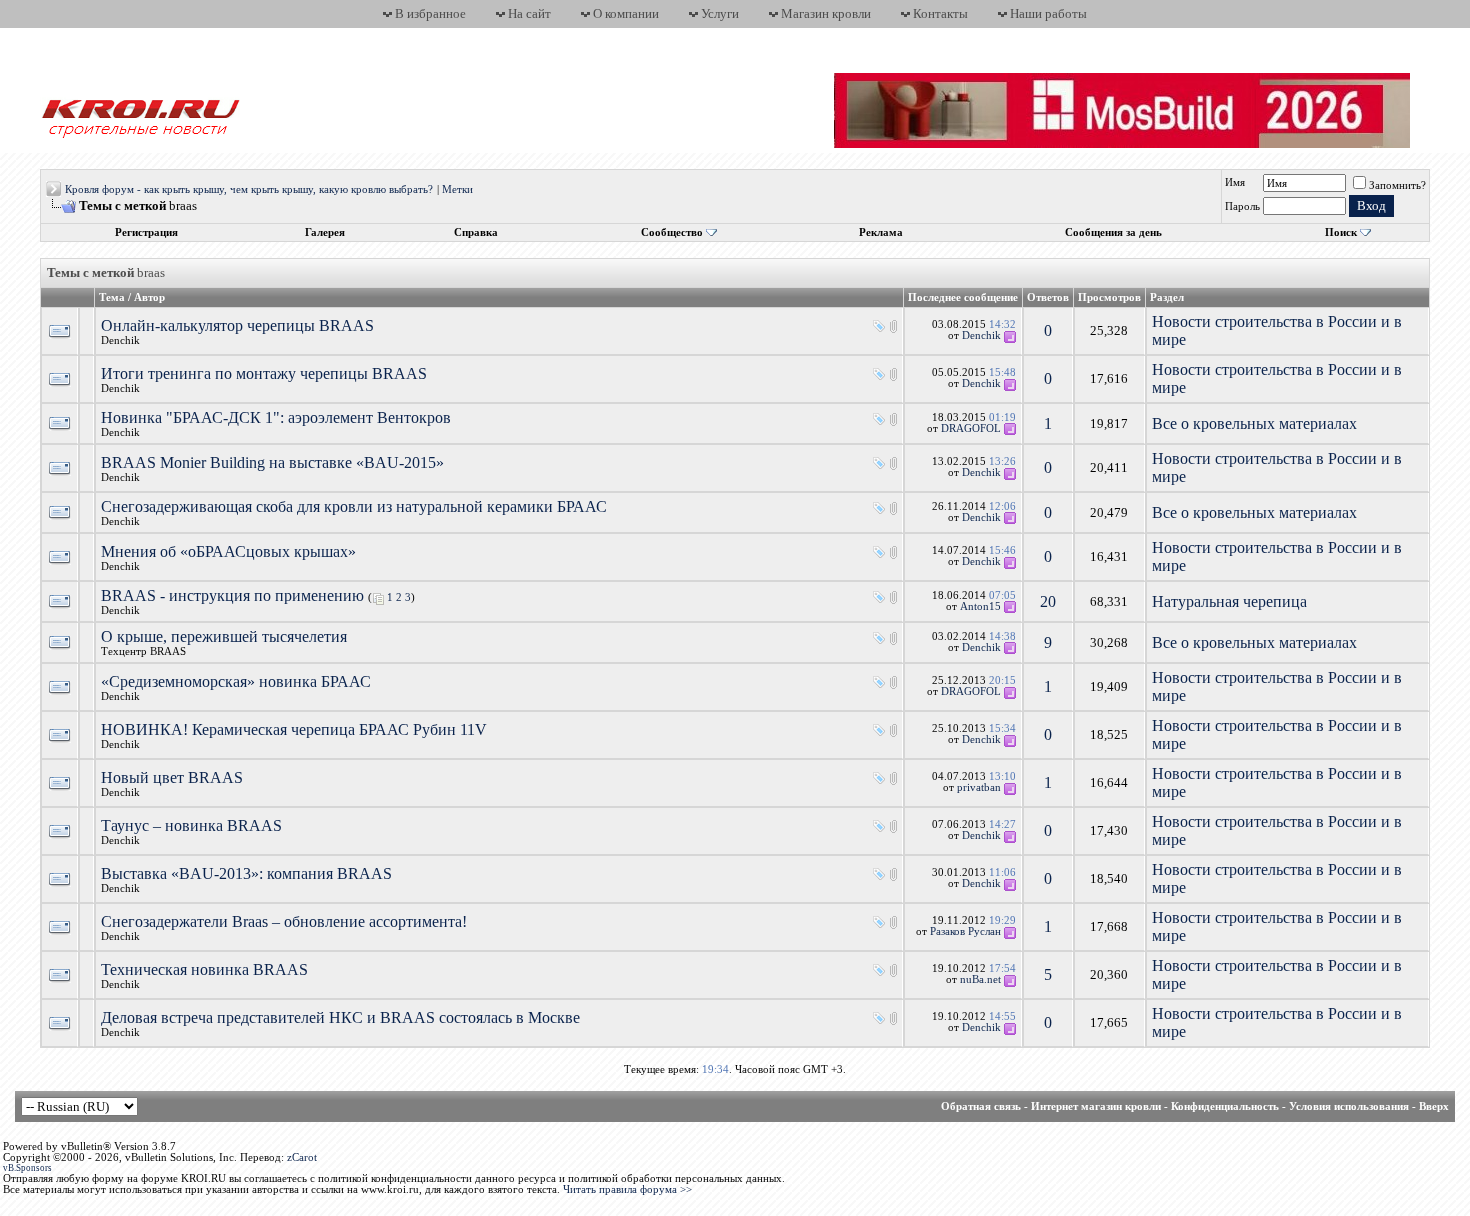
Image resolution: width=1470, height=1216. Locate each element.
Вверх (1434, 1106)
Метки (457, 189)
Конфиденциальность (1225, 1106)
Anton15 (980, 606)
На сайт (529, 13)
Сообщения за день (1113, 232)
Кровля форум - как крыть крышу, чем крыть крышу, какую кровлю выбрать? (249, 189)
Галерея (325, 232)
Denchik (120, 340)
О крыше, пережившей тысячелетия (224, 636)
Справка (476, 232)
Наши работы (1048, 13)
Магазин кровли (826, 13)
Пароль (1242, 206)
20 (1048, 601)
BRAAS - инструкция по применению (232, 595)
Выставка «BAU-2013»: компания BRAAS (246, 873)
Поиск (1341, 232)
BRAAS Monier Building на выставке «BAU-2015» (272, 462)
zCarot (302, 1157)
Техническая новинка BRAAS (204, 969)
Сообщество (672, 232)
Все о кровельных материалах (1254, 423)
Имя (1235, 182)
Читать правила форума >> (627, 1189)
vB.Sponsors (27, 1168)
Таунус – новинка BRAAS (191, 825)
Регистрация (146, 232)
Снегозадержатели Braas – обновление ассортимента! (284, 921)
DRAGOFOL (971, 428)
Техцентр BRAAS (143, 651)
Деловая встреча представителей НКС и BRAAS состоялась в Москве (340, 1017)
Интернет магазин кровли (1096, 1106)
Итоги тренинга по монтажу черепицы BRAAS (264, 373)
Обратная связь (981, 1106)
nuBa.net (980, 979)
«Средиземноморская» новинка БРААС (236, 681)
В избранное (430, 13)
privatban (979, 787)
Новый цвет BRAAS (172, 777)
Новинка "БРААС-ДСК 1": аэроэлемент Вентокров (276, 417)
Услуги (720, 13)
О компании (626, 13)
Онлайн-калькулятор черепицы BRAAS (237, 325)
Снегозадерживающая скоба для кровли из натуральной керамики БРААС (354, 506)
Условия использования (1349, 1106)
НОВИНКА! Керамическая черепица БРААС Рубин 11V (294, 729)
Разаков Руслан (965, 931)
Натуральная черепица (1229, 601)
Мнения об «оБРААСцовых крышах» (228, 551)
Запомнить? (1397, 185)
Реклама (881, 232)
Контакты (940, 13)
